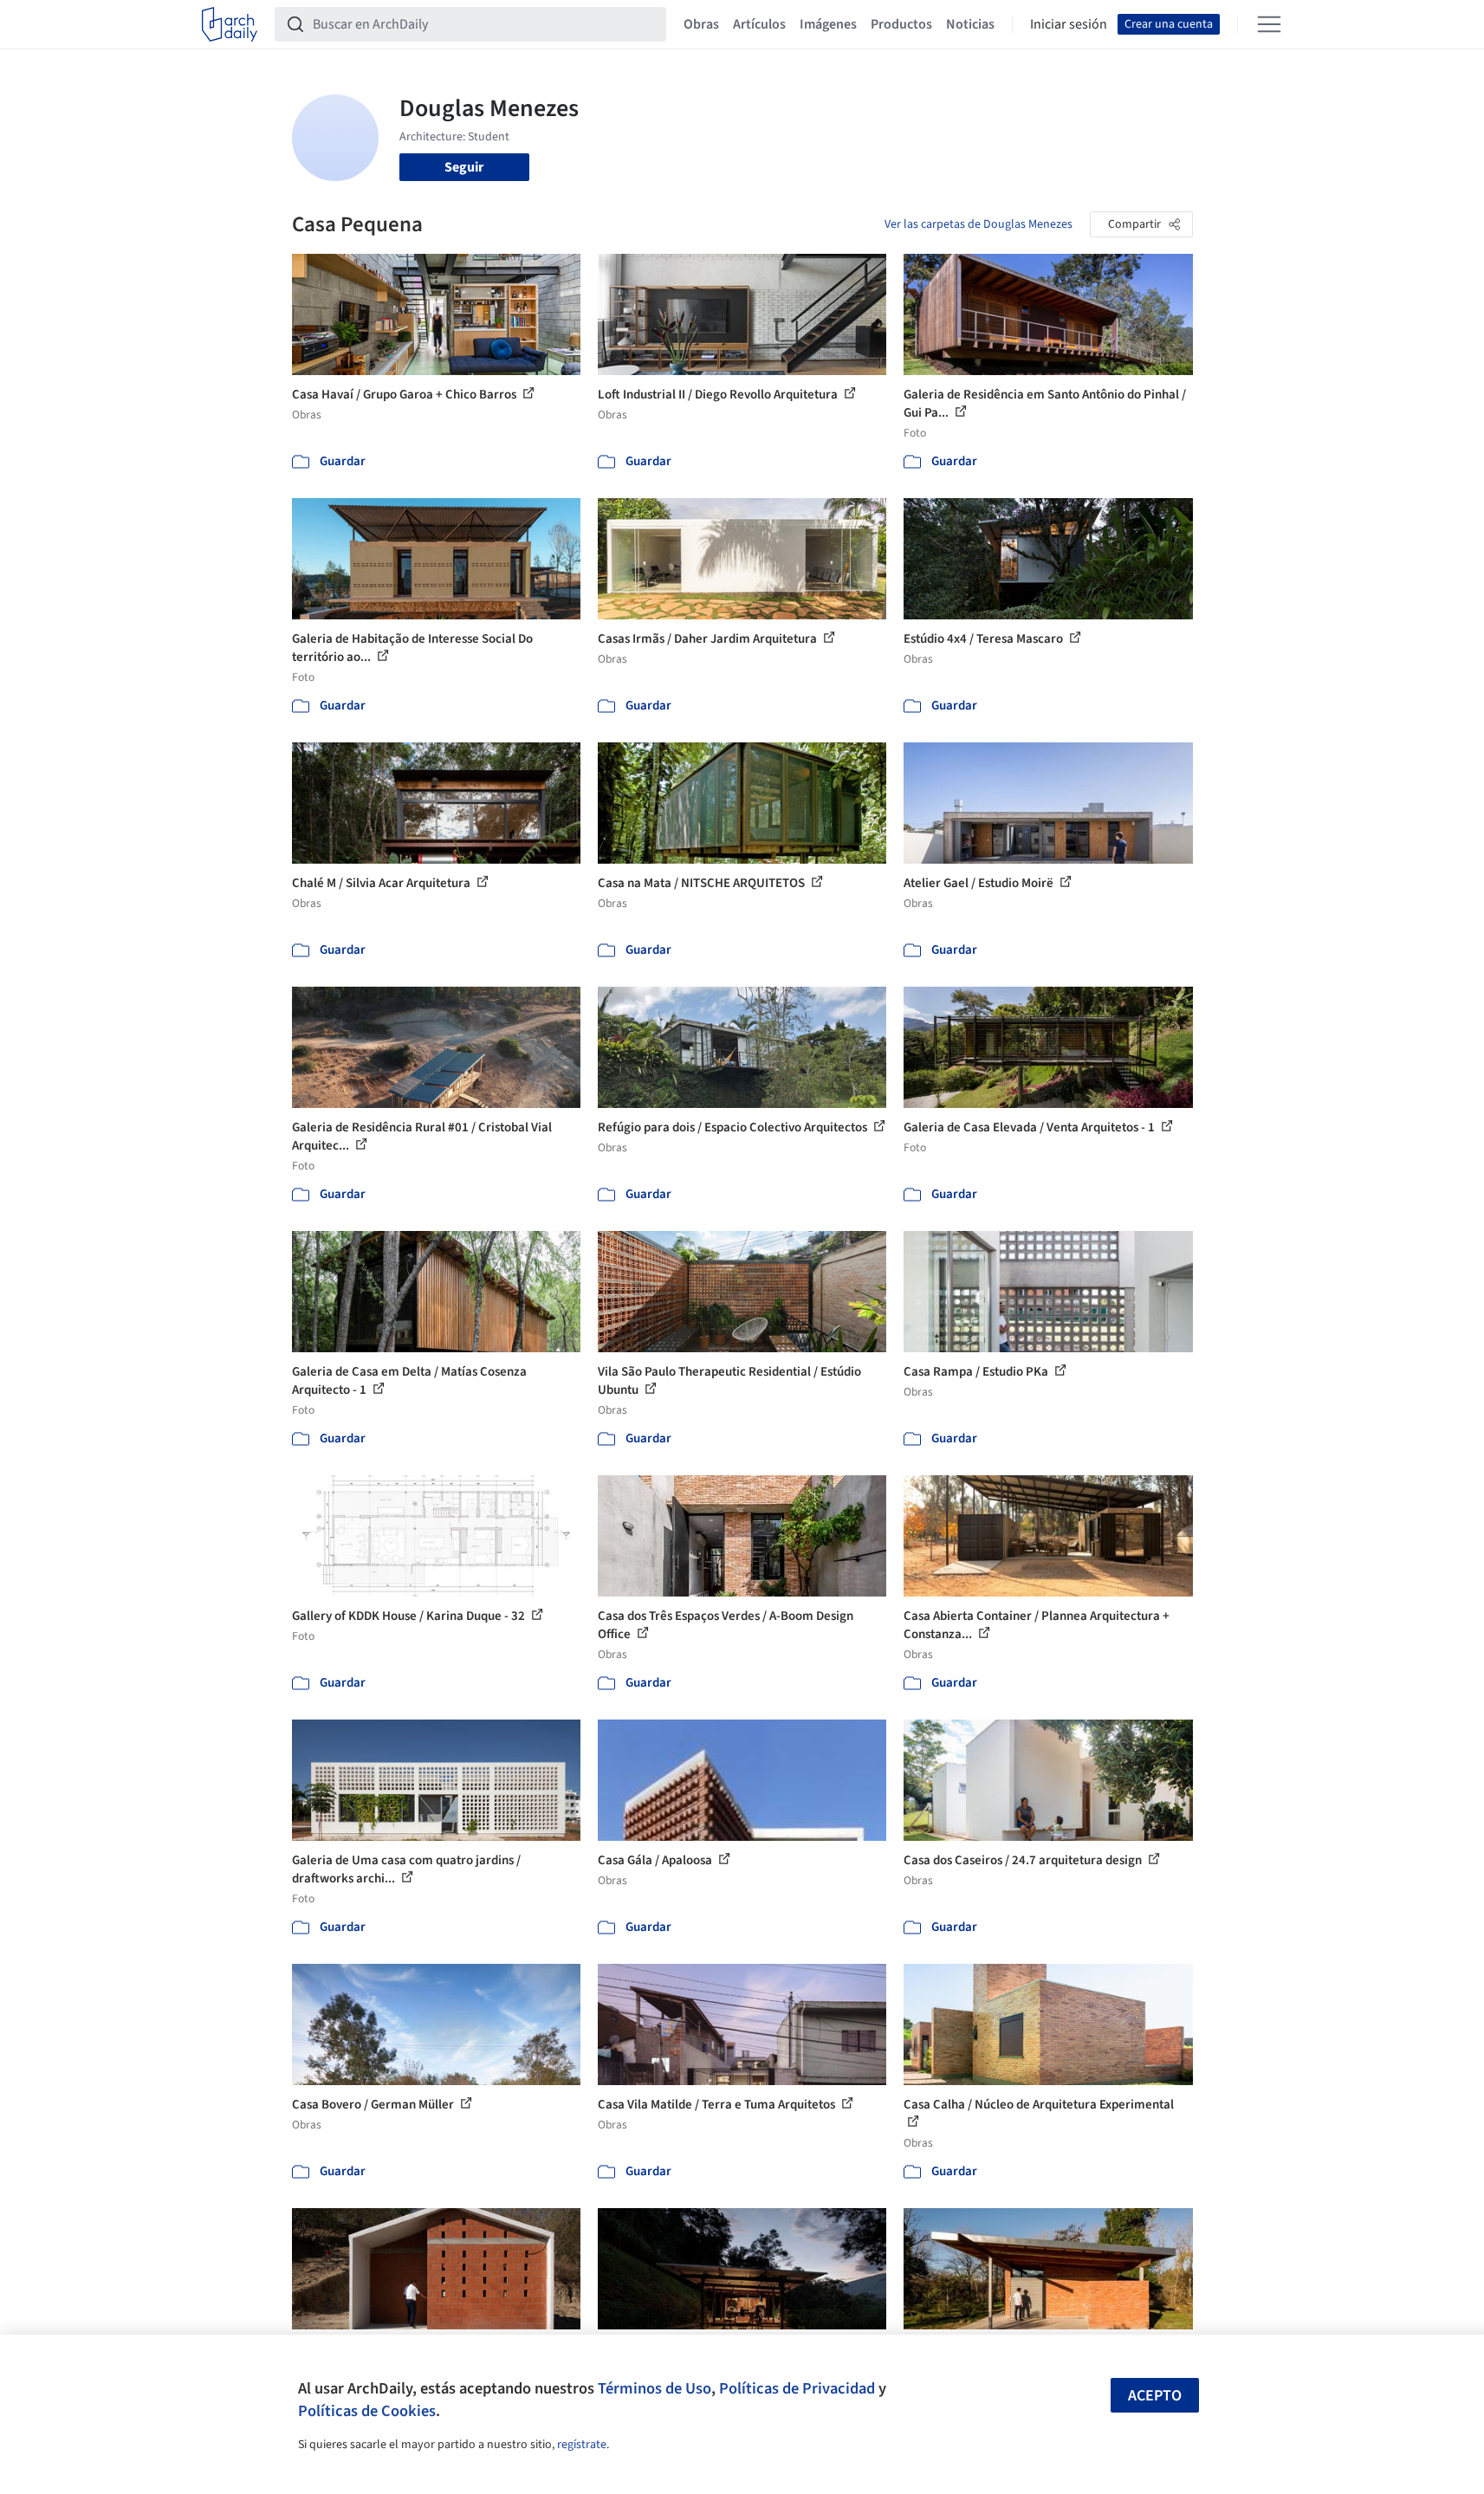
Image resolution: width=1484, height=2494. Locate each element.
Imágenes (828, 24)
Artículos (759, 24)
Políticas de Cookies (367, 2411)
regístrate (582, 2445)
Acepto (1155, 2396)
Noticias (970, 24)
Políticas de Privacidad (797, 2388)
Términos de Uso (655, 2388)
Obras (701, 24)
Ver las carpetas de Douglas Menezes (979, 224)
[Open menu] (1269, 24)
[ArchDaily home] (230, 24)
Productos (901, 24)
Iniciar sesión (1069, 24)
